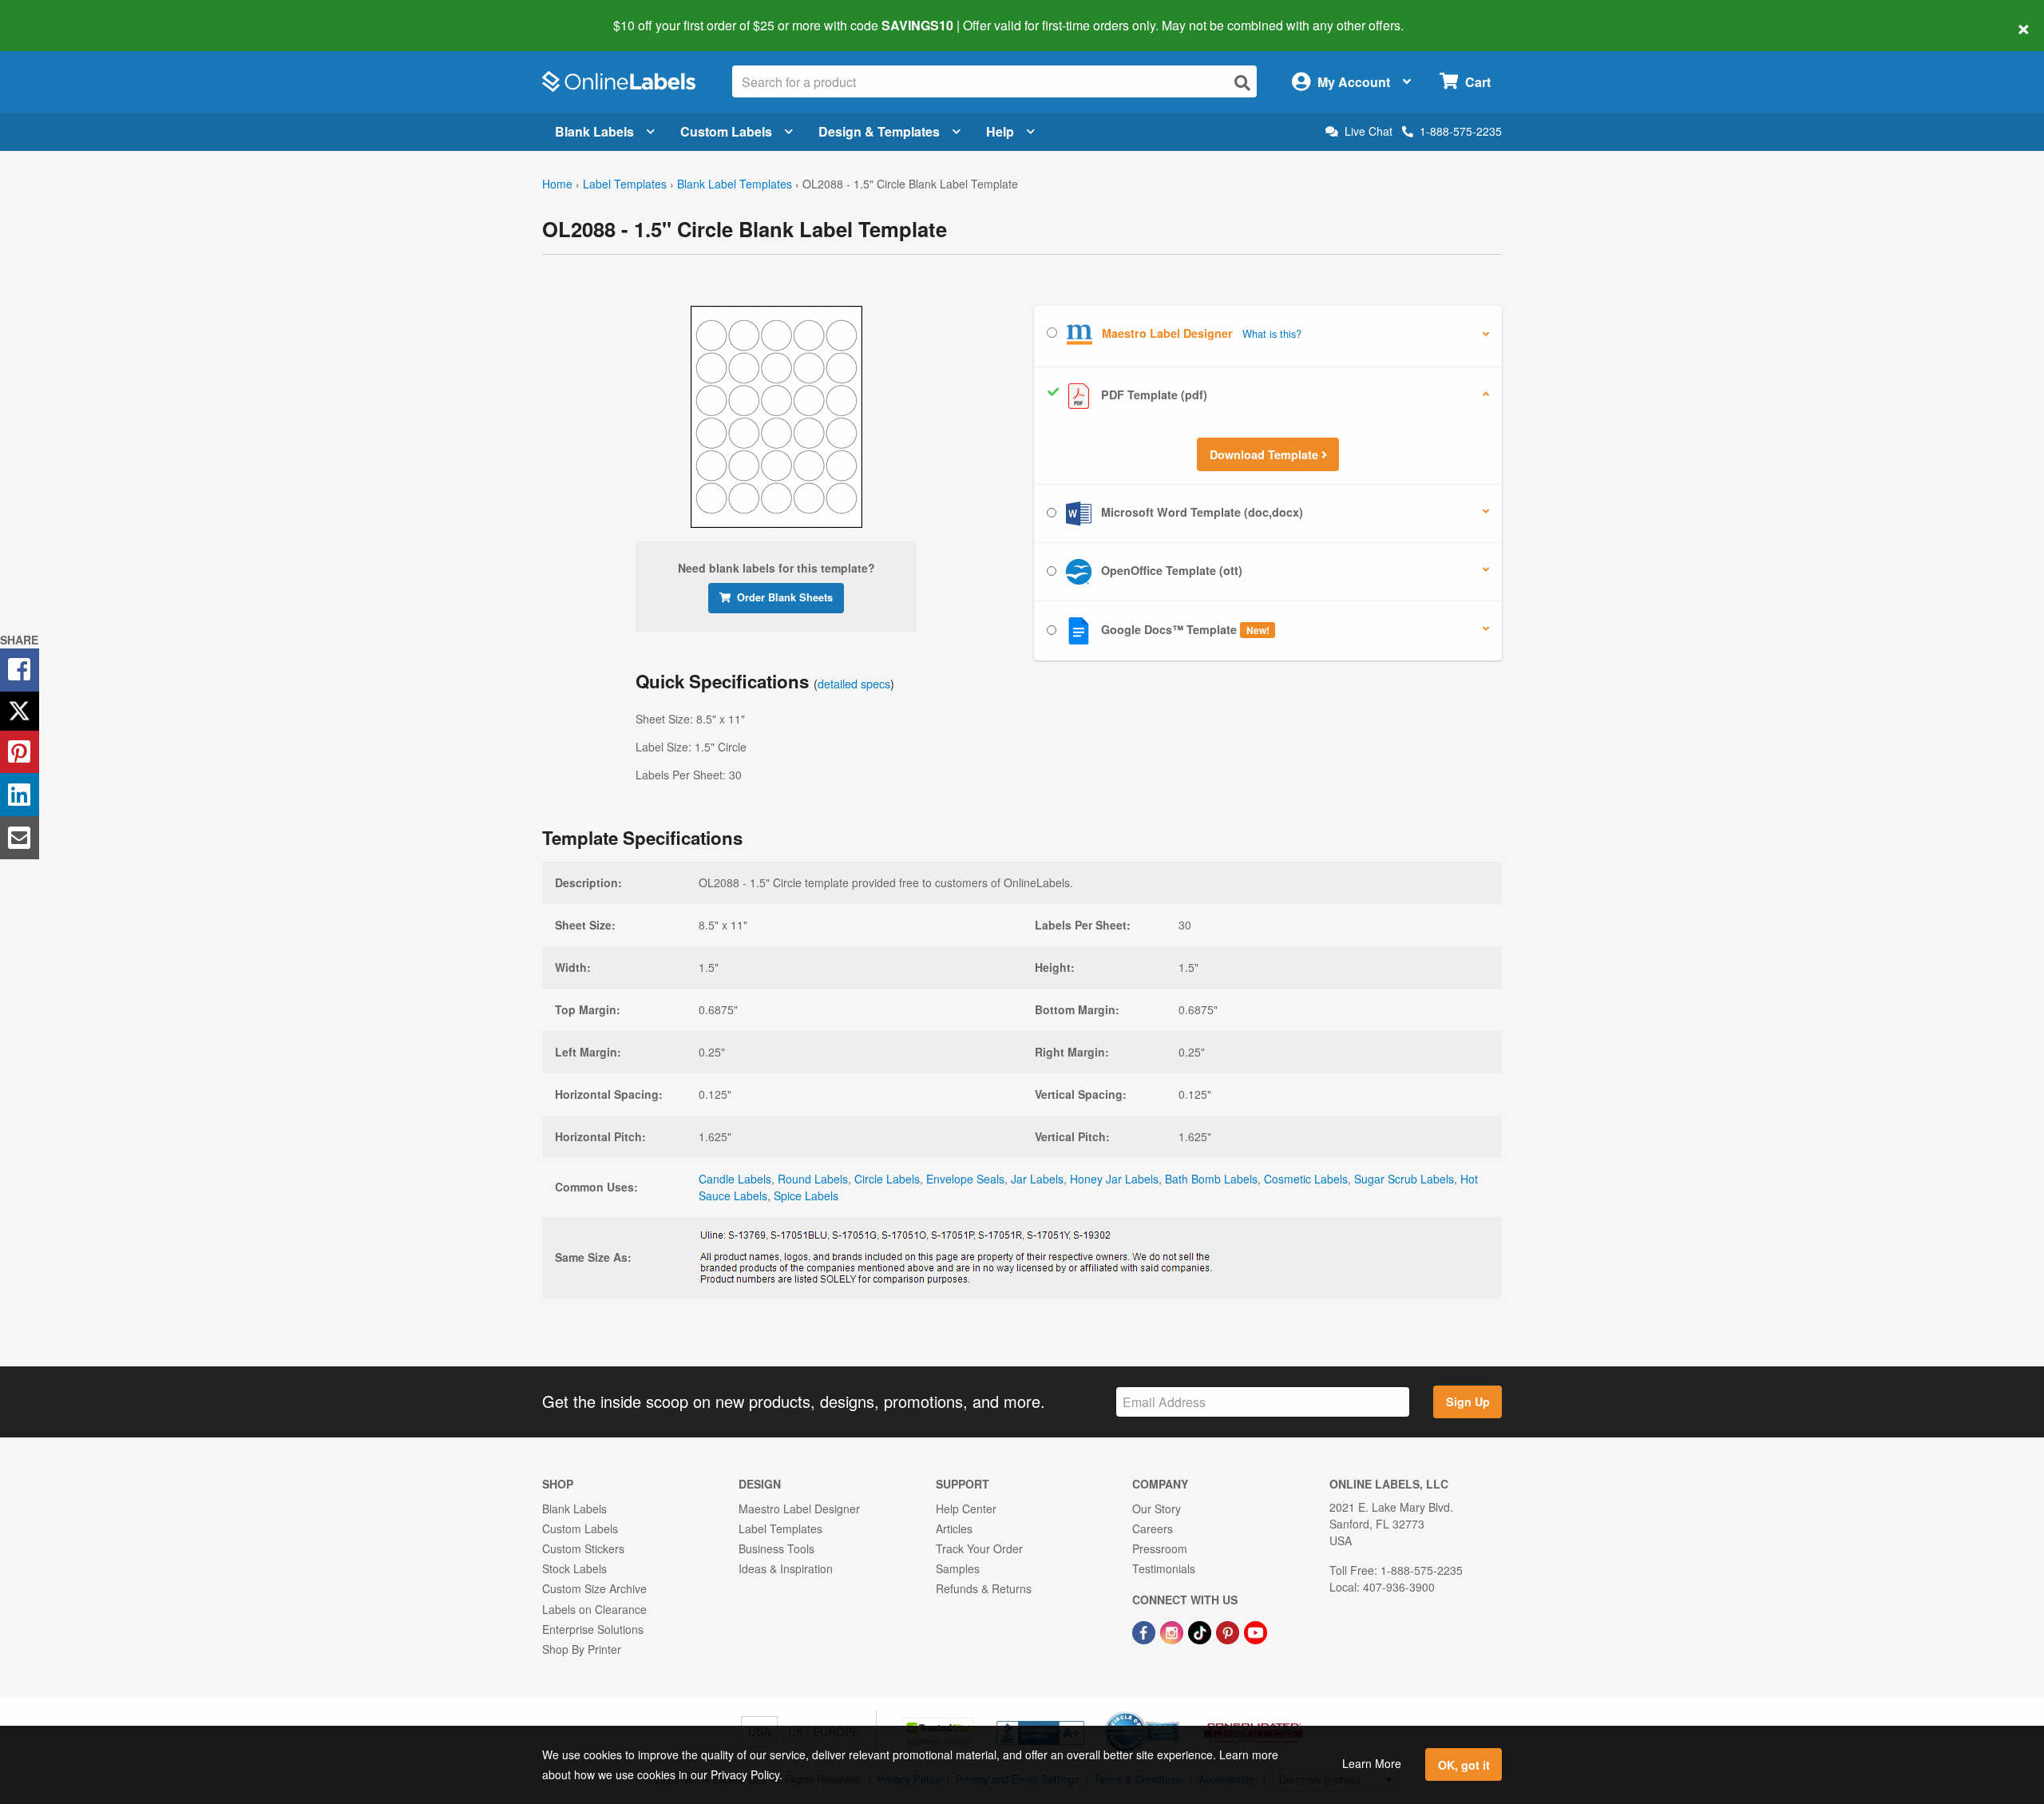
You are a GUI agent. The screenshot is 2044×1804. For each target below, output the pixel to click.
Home (557, 184)
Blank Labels (594, 131)
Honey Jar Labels (1114, 1179)
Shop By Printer (582, 1649)
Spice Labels (806, 1195)
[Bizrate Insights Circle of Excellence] (1174, 1713)
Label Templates (625, 184)
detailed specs (854, 683)
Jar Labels (1037, 1179)
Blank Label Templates (735, 184)
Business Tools (776, 1548)
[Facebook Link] (1145, 1632)
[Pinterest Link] (1229, 1632)
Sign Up (1468, 1402)
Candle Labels (735, 1179)
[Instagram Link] (1173, 1632)
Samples (958, 1568)
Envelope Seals (965, 1179)
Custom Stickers (583, 1548)
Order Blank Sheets (785, 597)
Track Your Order (979, 1548)
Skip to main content (58, 14)
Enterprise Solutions (593, 1629)
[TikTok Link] (1201, 1632)
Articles (954, 1528)
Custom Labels (726, 131)
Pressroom (1160, 1548)
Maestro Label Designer (799, 1509)
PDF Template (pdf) (1153, 395)
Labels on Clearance (594, 1609)
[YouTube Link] (1256, 1632)
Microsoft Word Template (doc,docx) (1200, 512)
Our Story (1157, 1509)
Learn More (1372, 1763)
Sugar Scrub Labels (1404, 1179)
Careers (1153, 1528)
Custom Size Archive (594, 1588)
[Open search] (1242, 83)
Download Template (1266, 454)
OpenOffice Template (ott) (1170, 570)
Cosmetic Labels (1306, 1179)
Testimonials (1164, 1568)
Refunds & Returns (984, 1588)
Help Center (966, 1509)
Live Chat (1369, 131)
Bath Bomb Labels (1211, 1179)
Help (1000, 131)
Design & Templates (879, 131)
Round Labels (813, 1179)
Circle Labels (887, 1179)
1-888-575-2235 (1461, 131)
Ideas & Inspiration (786, 1568)
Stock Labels (574, 1568)
